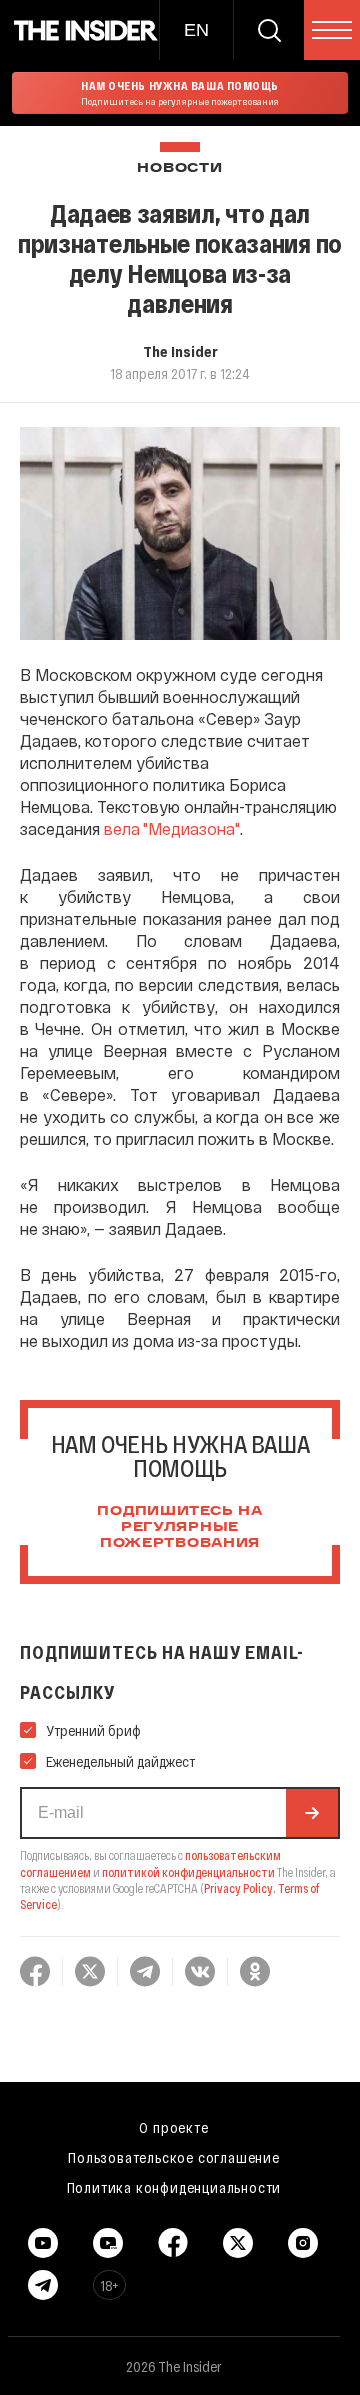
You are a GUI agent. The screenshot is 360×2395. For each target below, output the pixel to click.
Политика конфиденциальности (174, 2187)
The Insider (180, 351)
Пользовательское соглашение (174, 2157)
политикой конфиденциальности (188, 1872)
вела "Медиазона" (172, 828)
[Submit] (312, 1813)
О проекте (173, 2127)
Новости (179, 168)
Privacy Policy (238, 1888)
